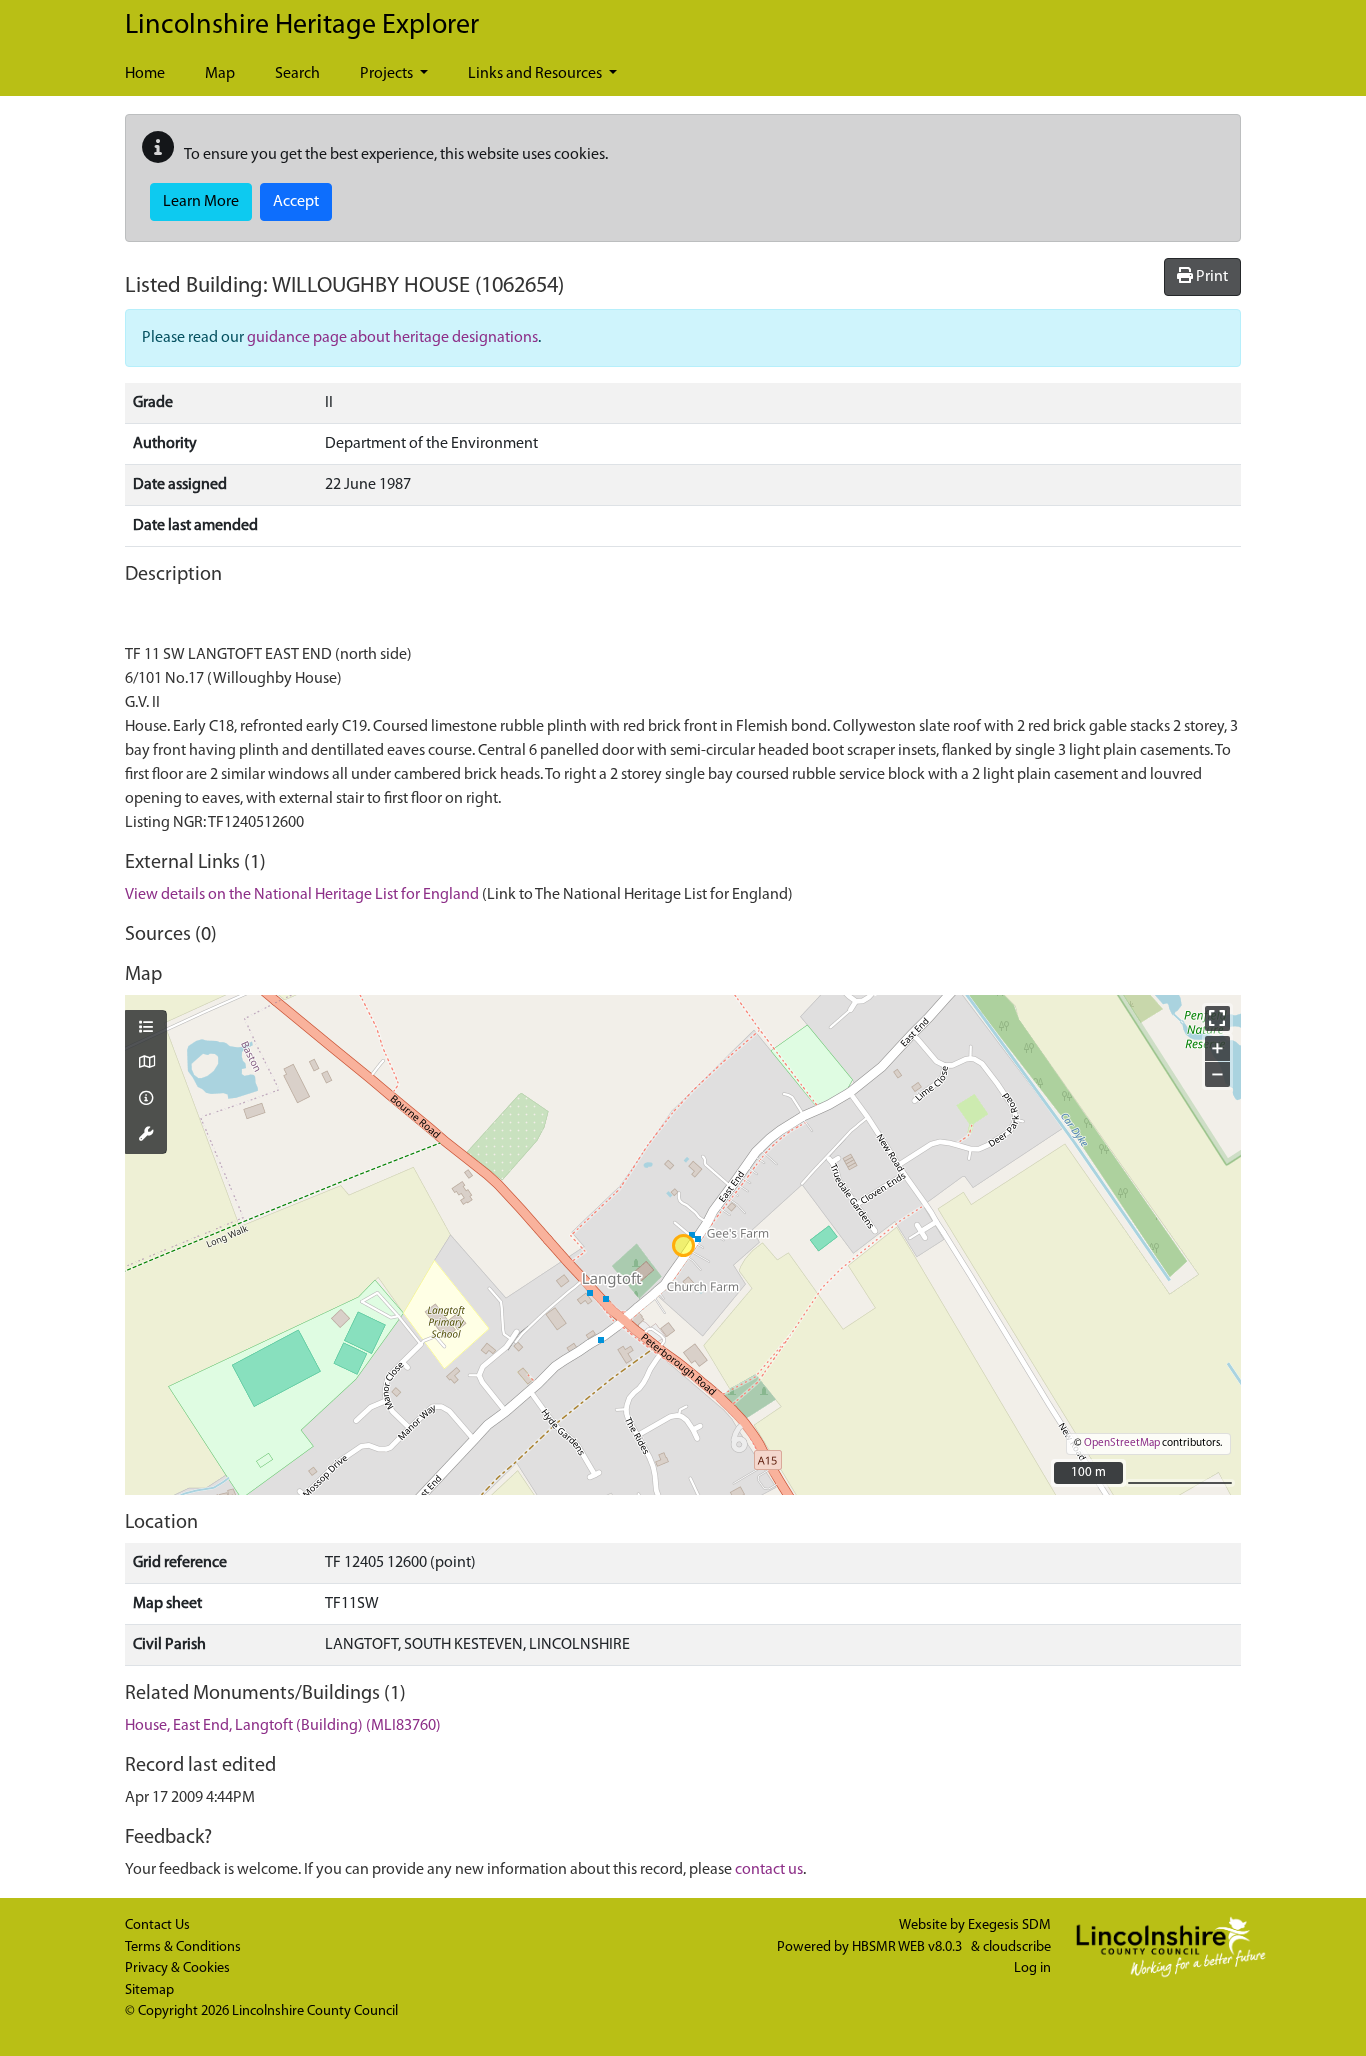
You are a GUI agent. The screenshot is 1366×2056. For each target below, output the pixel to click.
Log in (1032, 1968)
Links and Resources (536, 74)
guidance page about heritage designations (392, 338)
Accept (296, 202)
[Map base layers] (146, 1064)
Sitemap (149, 1990)
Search (297, 74)
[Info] (146, 1100)
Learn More (201, 202)
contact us (769, 1870)
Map (220, 74)
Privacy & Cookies (177, 1968)
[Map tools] (146, 1136)
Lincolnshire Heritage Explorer (302, 26)
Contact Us (157, 1925)
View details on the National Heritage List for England (302, 895)
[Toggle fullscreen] (1217, 1018)
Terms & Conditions (183, 1947)
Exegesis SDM (1009, 1925)
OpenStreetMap (1122, 1443)
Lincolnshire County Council (315, 2011)
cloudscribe (1017, 1947)
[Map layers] (146, 1029)
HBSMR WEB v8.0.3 (908, 1947)
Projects (388, 74)
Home (145, 74)
